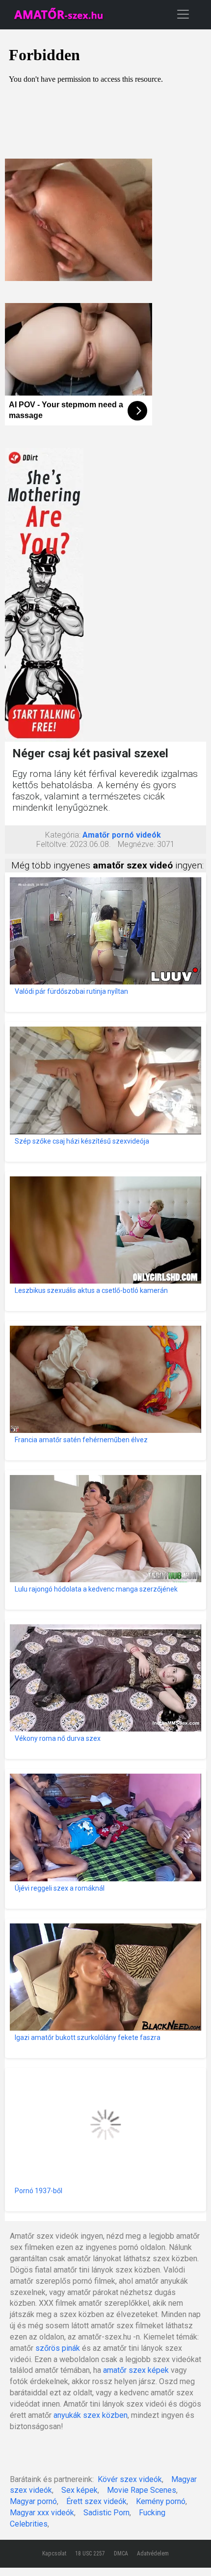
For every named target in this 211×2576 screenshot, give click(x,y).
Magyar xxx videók (42, 2513)
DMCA (121, 2553)
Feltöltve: (52, 844)
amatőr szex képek (136, 2370)
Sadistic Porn (106, 2513)
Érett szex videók (96, 2501)
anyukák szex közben (91, 2415)
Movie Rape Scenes (142, 2490)
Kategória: (63, 835)
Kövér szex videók (130, 2479)
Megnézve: (136, 844)
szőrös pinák (58, 2348)
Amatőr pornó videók (122, 835)
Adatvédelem (153, 2553)
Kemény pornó (161, 2501)
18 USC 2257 (90, 2553)
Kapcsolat (54, 2553)
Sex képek (79, 2490)
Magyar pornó (33, 2501)
